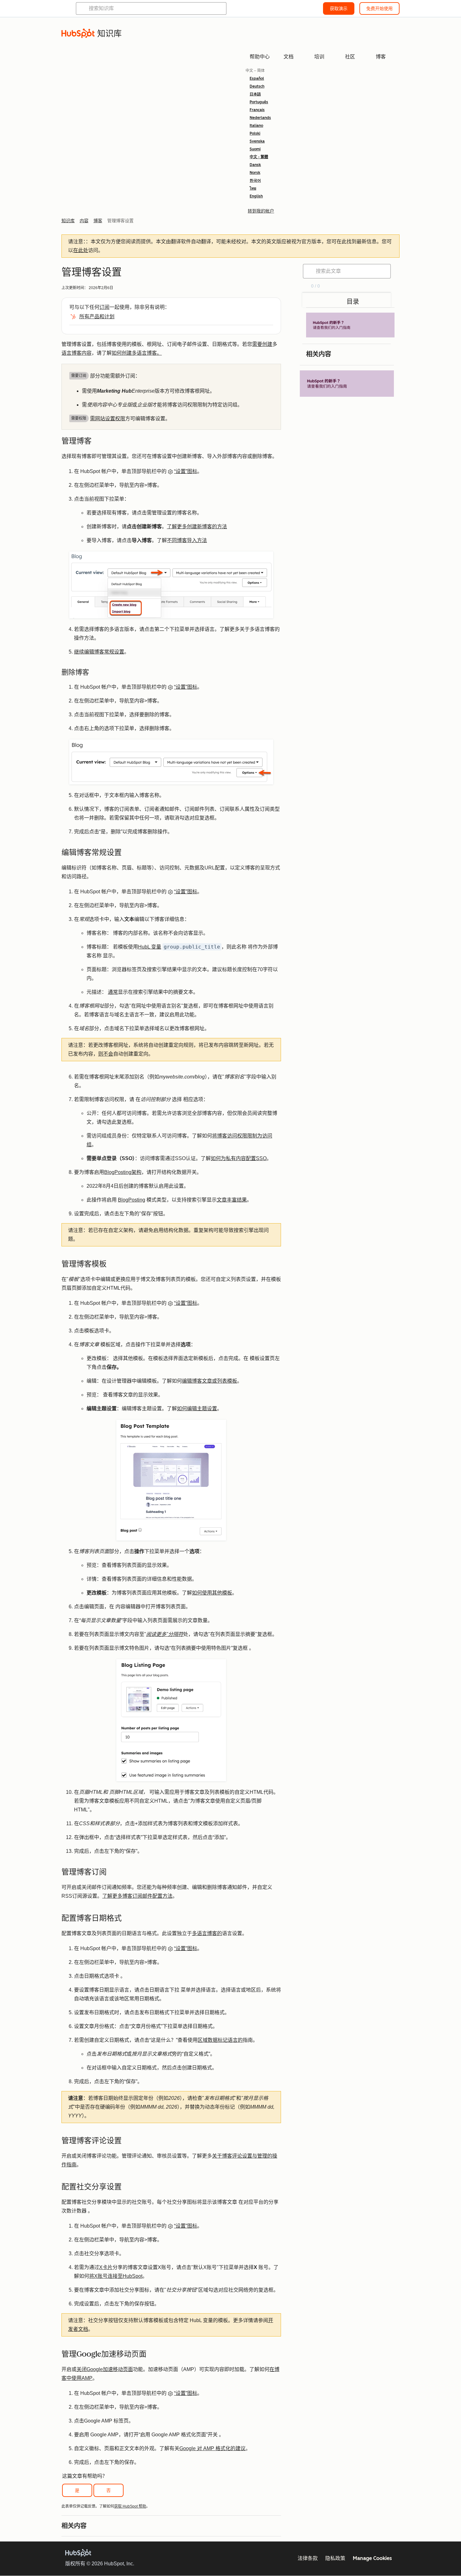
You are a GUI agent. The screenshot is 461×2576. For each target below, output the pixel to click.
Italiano (256, 126)
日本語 (255, 94)
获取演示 (339, 8)
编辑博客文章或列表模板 (209, 1381)
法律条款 (308, 2558)
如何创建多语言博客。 (137, 353)
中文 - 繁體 (259, 157)
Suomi (255, 149)
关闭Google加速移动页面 (105, 2369)
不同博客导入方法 (187, 540)
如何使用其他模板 (212, 1593)
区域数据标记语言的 (220, 2040)
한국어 (255, 180)
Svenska (257, 141)
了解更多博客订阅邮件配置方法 (137, 1896)
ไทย (253, 188)
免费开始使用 (379, 8)
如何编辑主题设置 (197, 1409)
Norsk (255, 173)
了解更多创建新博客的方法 (197, 527)
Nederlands (260, 118)
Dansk (255, 165)
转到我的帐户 (261, 211)
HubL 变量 (150, 947)
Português (259, 102)
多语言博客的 (207, 1933)
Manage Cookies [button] (372, 2558)
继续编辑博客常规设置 (99, 652)
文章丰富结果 (232, 1200)
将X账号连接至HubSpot (116, 2276)
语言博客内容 (77, 353)
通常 (113, 992)
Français (257, 110)
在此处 (81, 250)
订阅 (104, 307)
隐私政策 (335, 2558)
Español (257, 78)
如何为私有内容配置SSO (239, 1158)
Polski (255, 133)
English (256, 196)
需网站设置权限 (108, 419)
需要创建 (262, 344)
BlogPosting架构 (123, 1172)
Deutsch (257, 86)
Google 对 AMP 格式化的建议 (212, 2448)
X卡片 (106, 2267)
